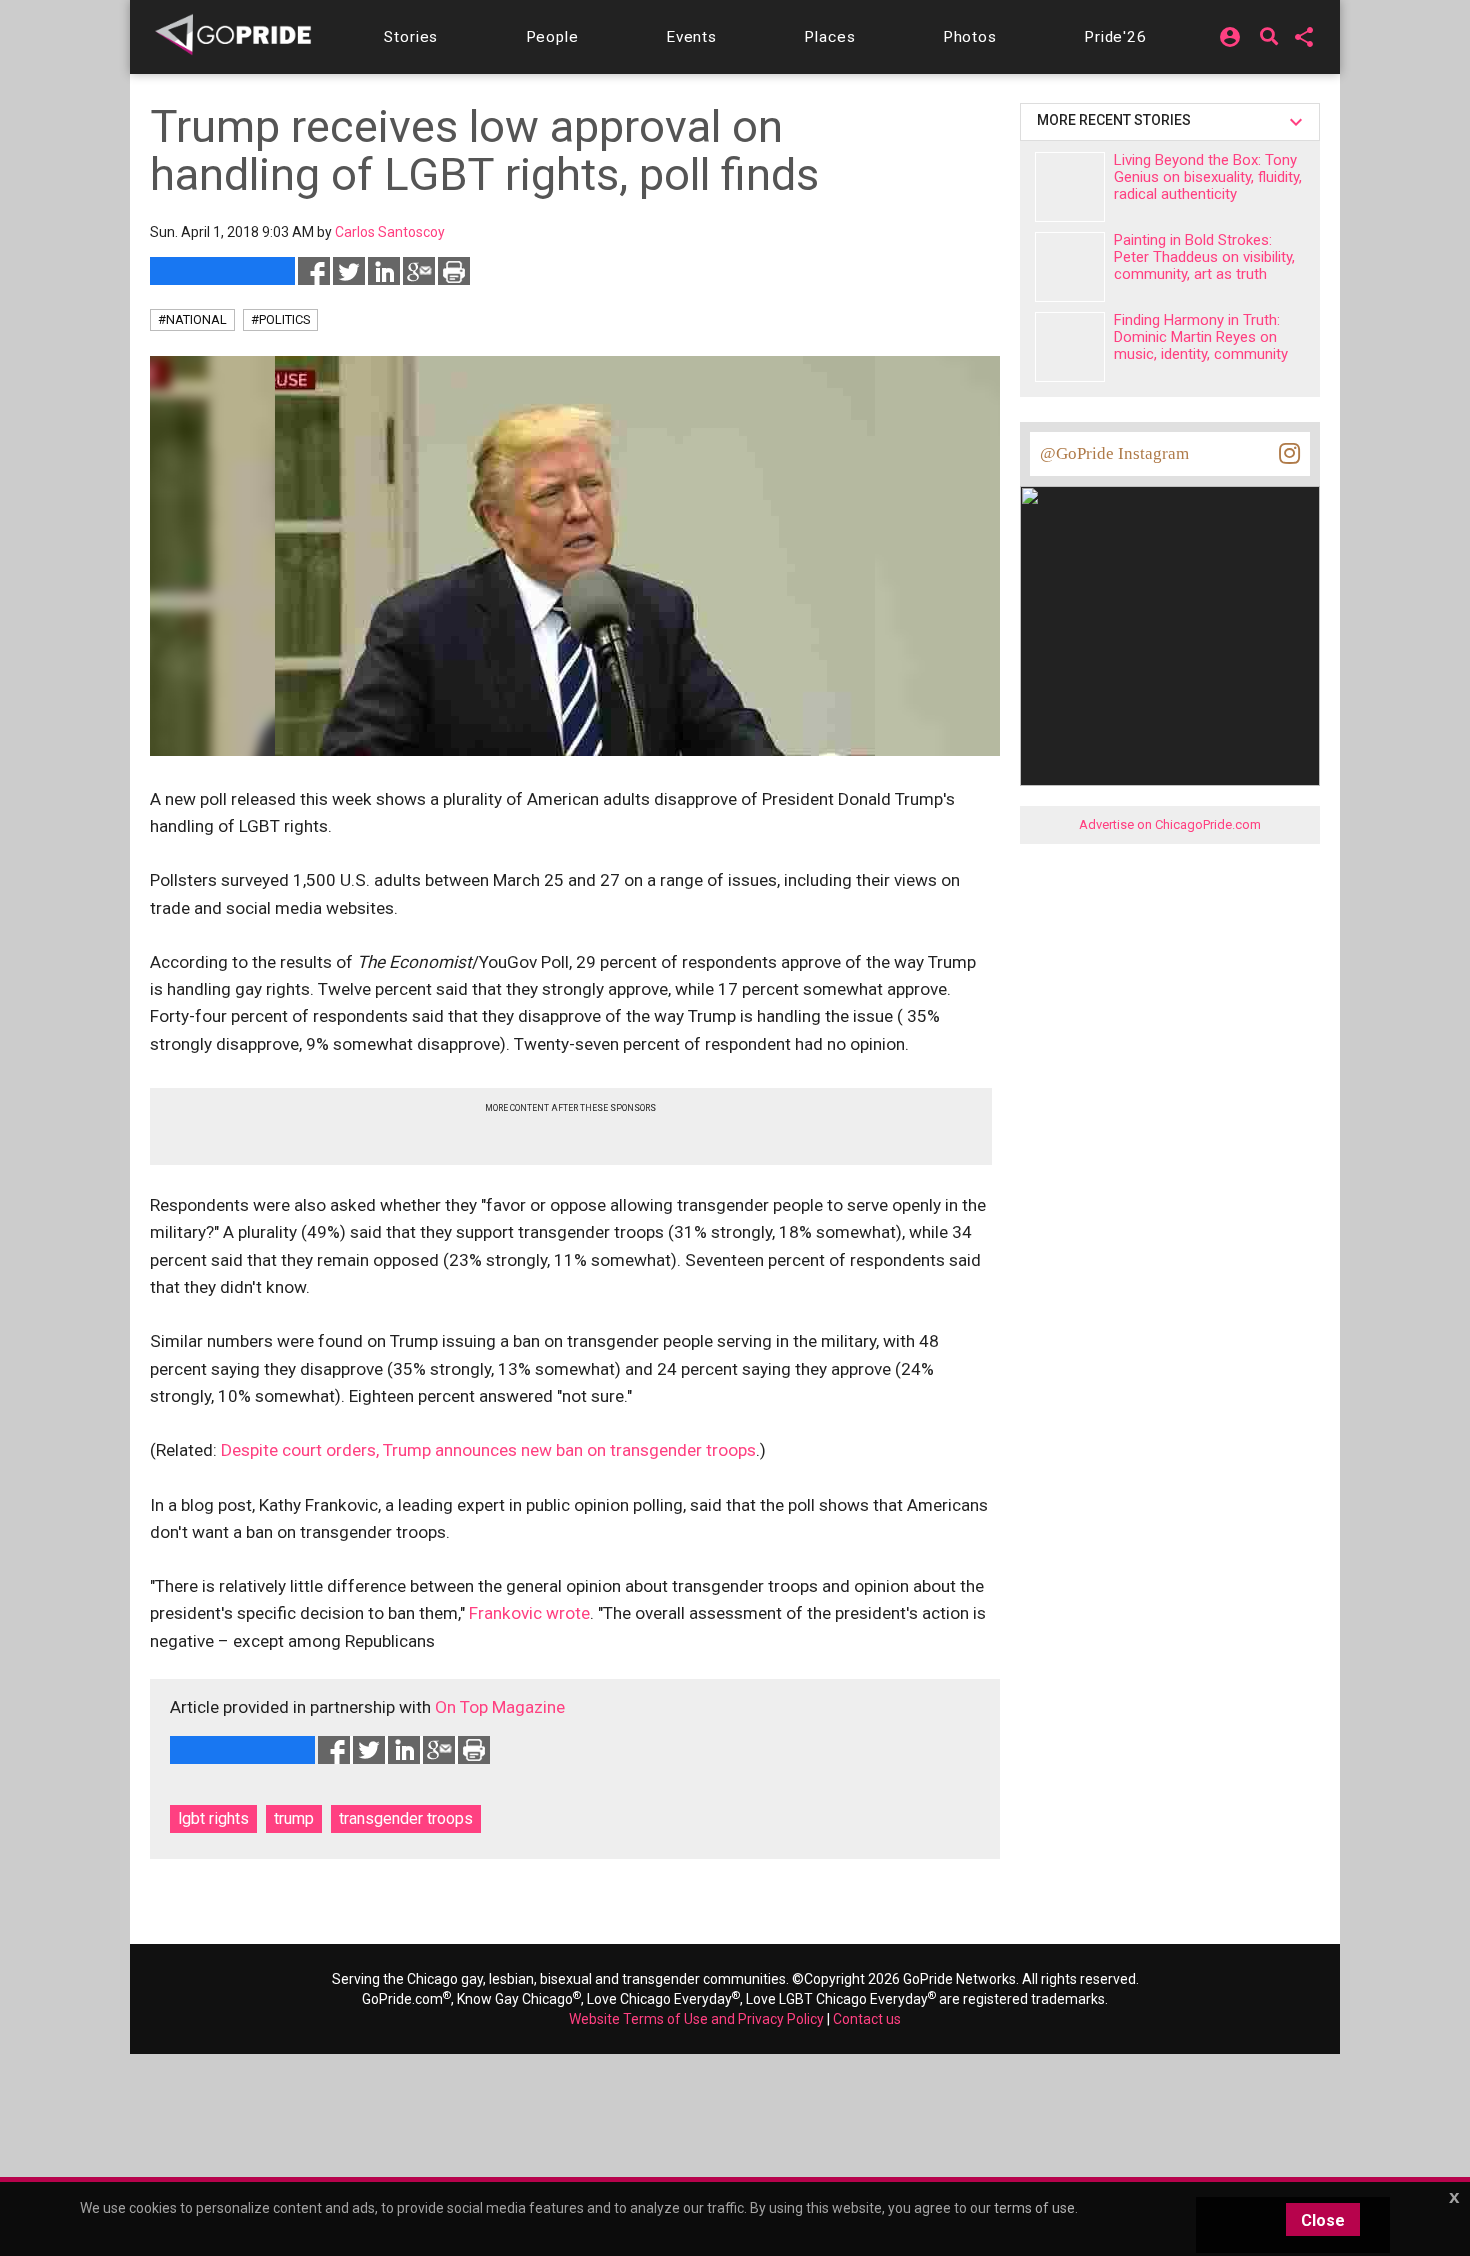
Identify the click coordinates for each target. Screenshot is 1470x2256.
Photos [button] (970, 37)
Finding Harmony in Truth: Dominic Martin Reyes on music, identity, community (1201, 337)
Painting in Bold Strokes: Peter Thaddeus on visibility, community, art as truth (1204, 257)
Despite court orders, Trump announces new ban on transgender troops (488, 1450)
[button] (411, 37)
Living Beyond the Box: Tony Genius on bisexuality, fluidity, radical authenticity (1208, 177)
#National (192, 319)
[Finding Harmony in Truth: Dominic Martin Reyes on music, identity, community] (1070, 347)
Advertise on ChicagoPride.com (1170, 824)
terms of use (1034, 2208)
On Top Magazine (500, 1707)
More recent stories (1117, 120)
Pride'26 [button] (1115, 37)
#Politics (280, 319)
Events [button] (691, 37)
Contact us (867, 2019)
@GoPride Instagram (1114, 453)
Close (1323, 2220)
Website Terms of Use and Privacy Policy (696, 2019)
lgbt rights (213, 1818)
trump (294, 1818)
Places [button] (829, 37)
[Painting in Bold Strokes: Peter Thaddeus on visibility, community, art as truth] (1070, 267)
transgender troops (406, 1818)
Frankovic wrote (529, 1613)
